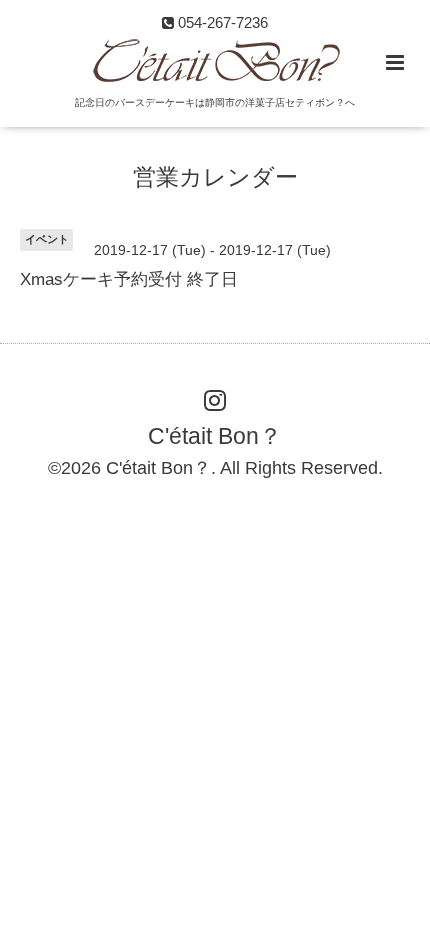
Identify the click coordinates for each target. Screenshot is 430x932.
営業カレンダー (215, 177)
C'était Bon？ (215, 435)
